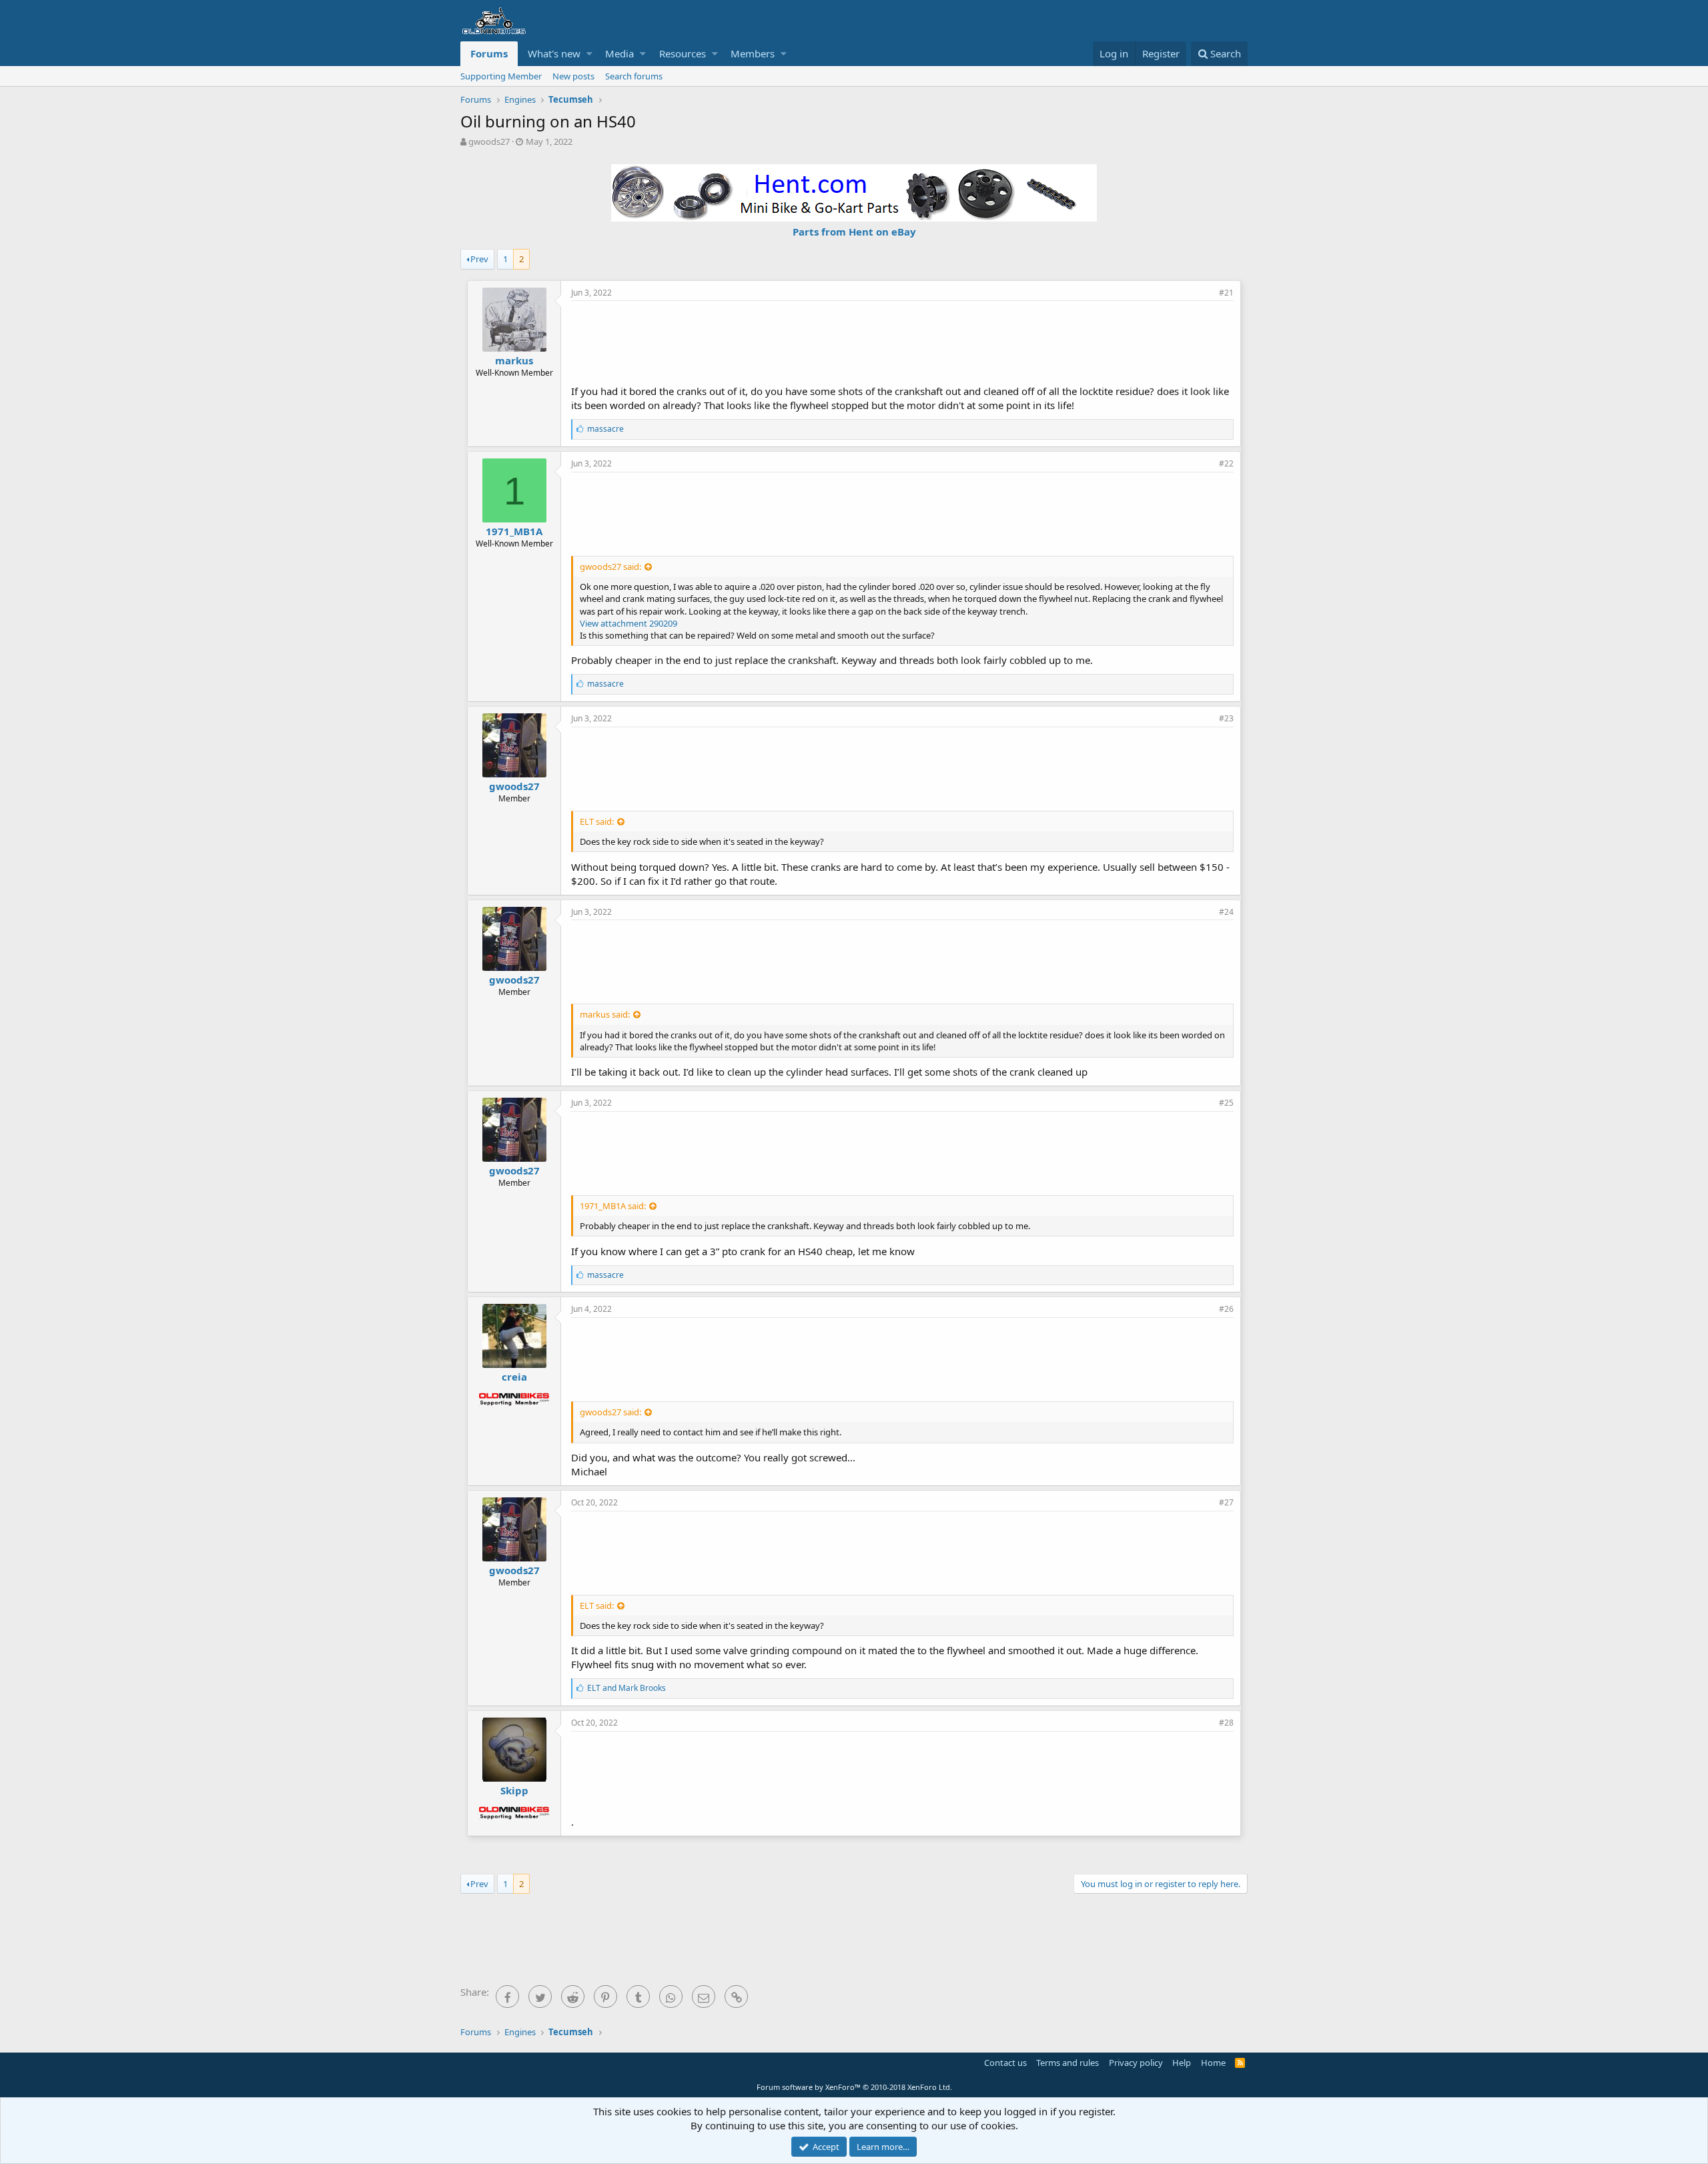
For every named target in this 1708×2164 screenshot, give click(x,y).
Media (619, 53)
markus (514, 360)
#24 (1226, 912)
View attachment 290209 (628, 623)
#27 (1226, 1502)
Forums (489, 53)
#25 (1226, 1103)
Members (753, 53)
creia (514, 1377)
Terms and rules (1067, 2063)
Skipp (514, 1790)
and (626, 1688)
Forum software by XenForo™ (854, 2087)
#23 (1226, 718)
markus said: (605, 1014)
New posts (573, 76)
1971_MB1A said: (613, 1206)
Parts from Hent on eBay (854, 232)
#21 (1226, 293)
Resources (683, 53)
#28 (1226, 1723)
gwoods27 (489, 141)
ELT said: (597, 821)
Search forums (634, 76)
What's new (554, 53)
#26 (1226, 1309)
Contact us (1005, 2063)
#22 (1226, 463)
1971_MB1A (514, 531)
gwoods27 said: (610, 567)
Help (1182, 2063)
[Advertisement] (903, 341)
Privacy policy (1136, 2063)
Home (1213, 2063)
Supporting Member (501, 76)
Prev (479, 259)
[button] (589, 54)
